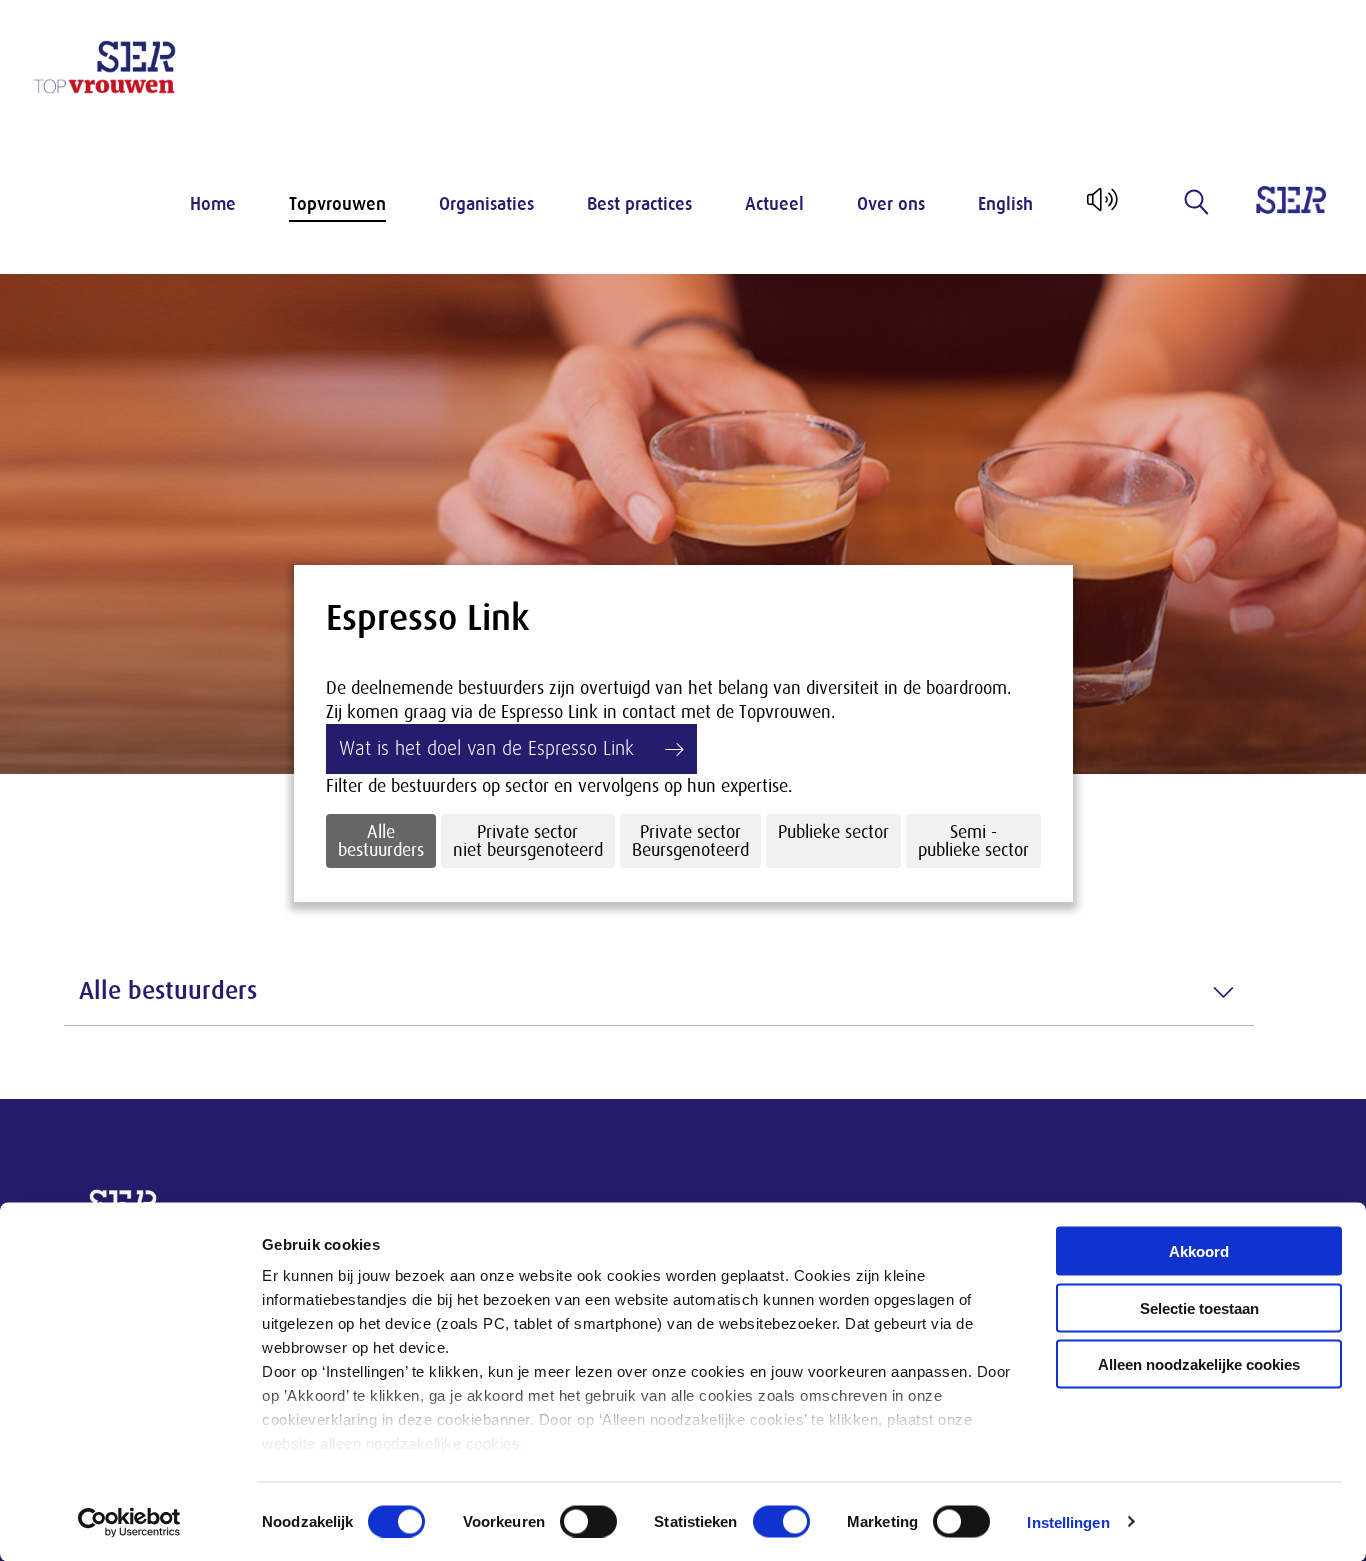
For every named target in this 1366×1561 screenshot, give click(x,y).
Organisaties (486, 204)
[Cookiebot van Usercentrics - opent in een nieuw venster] (129, 1522)
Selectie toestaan (1199, 1307)
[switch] (588, 1521)
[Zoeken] (1197, 202)
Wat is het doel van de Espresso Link (486, 748)
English (1005, 204)
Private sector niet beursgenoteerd (528, 841)
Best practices (639, 204)
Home (213, 204)
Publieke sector (833, 832)
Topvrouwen (337, 204)
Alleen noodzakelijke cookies (1199, 1364)
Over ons (891, 204)
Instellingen (1068, 1521)
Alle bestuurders (381, 841)
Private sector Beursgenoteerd (690, 841)
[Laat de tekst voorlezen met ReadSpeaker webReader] (1100, 207)
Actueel (774, 204)
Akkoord (1199, 1251)
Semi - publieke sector (973, 841)
